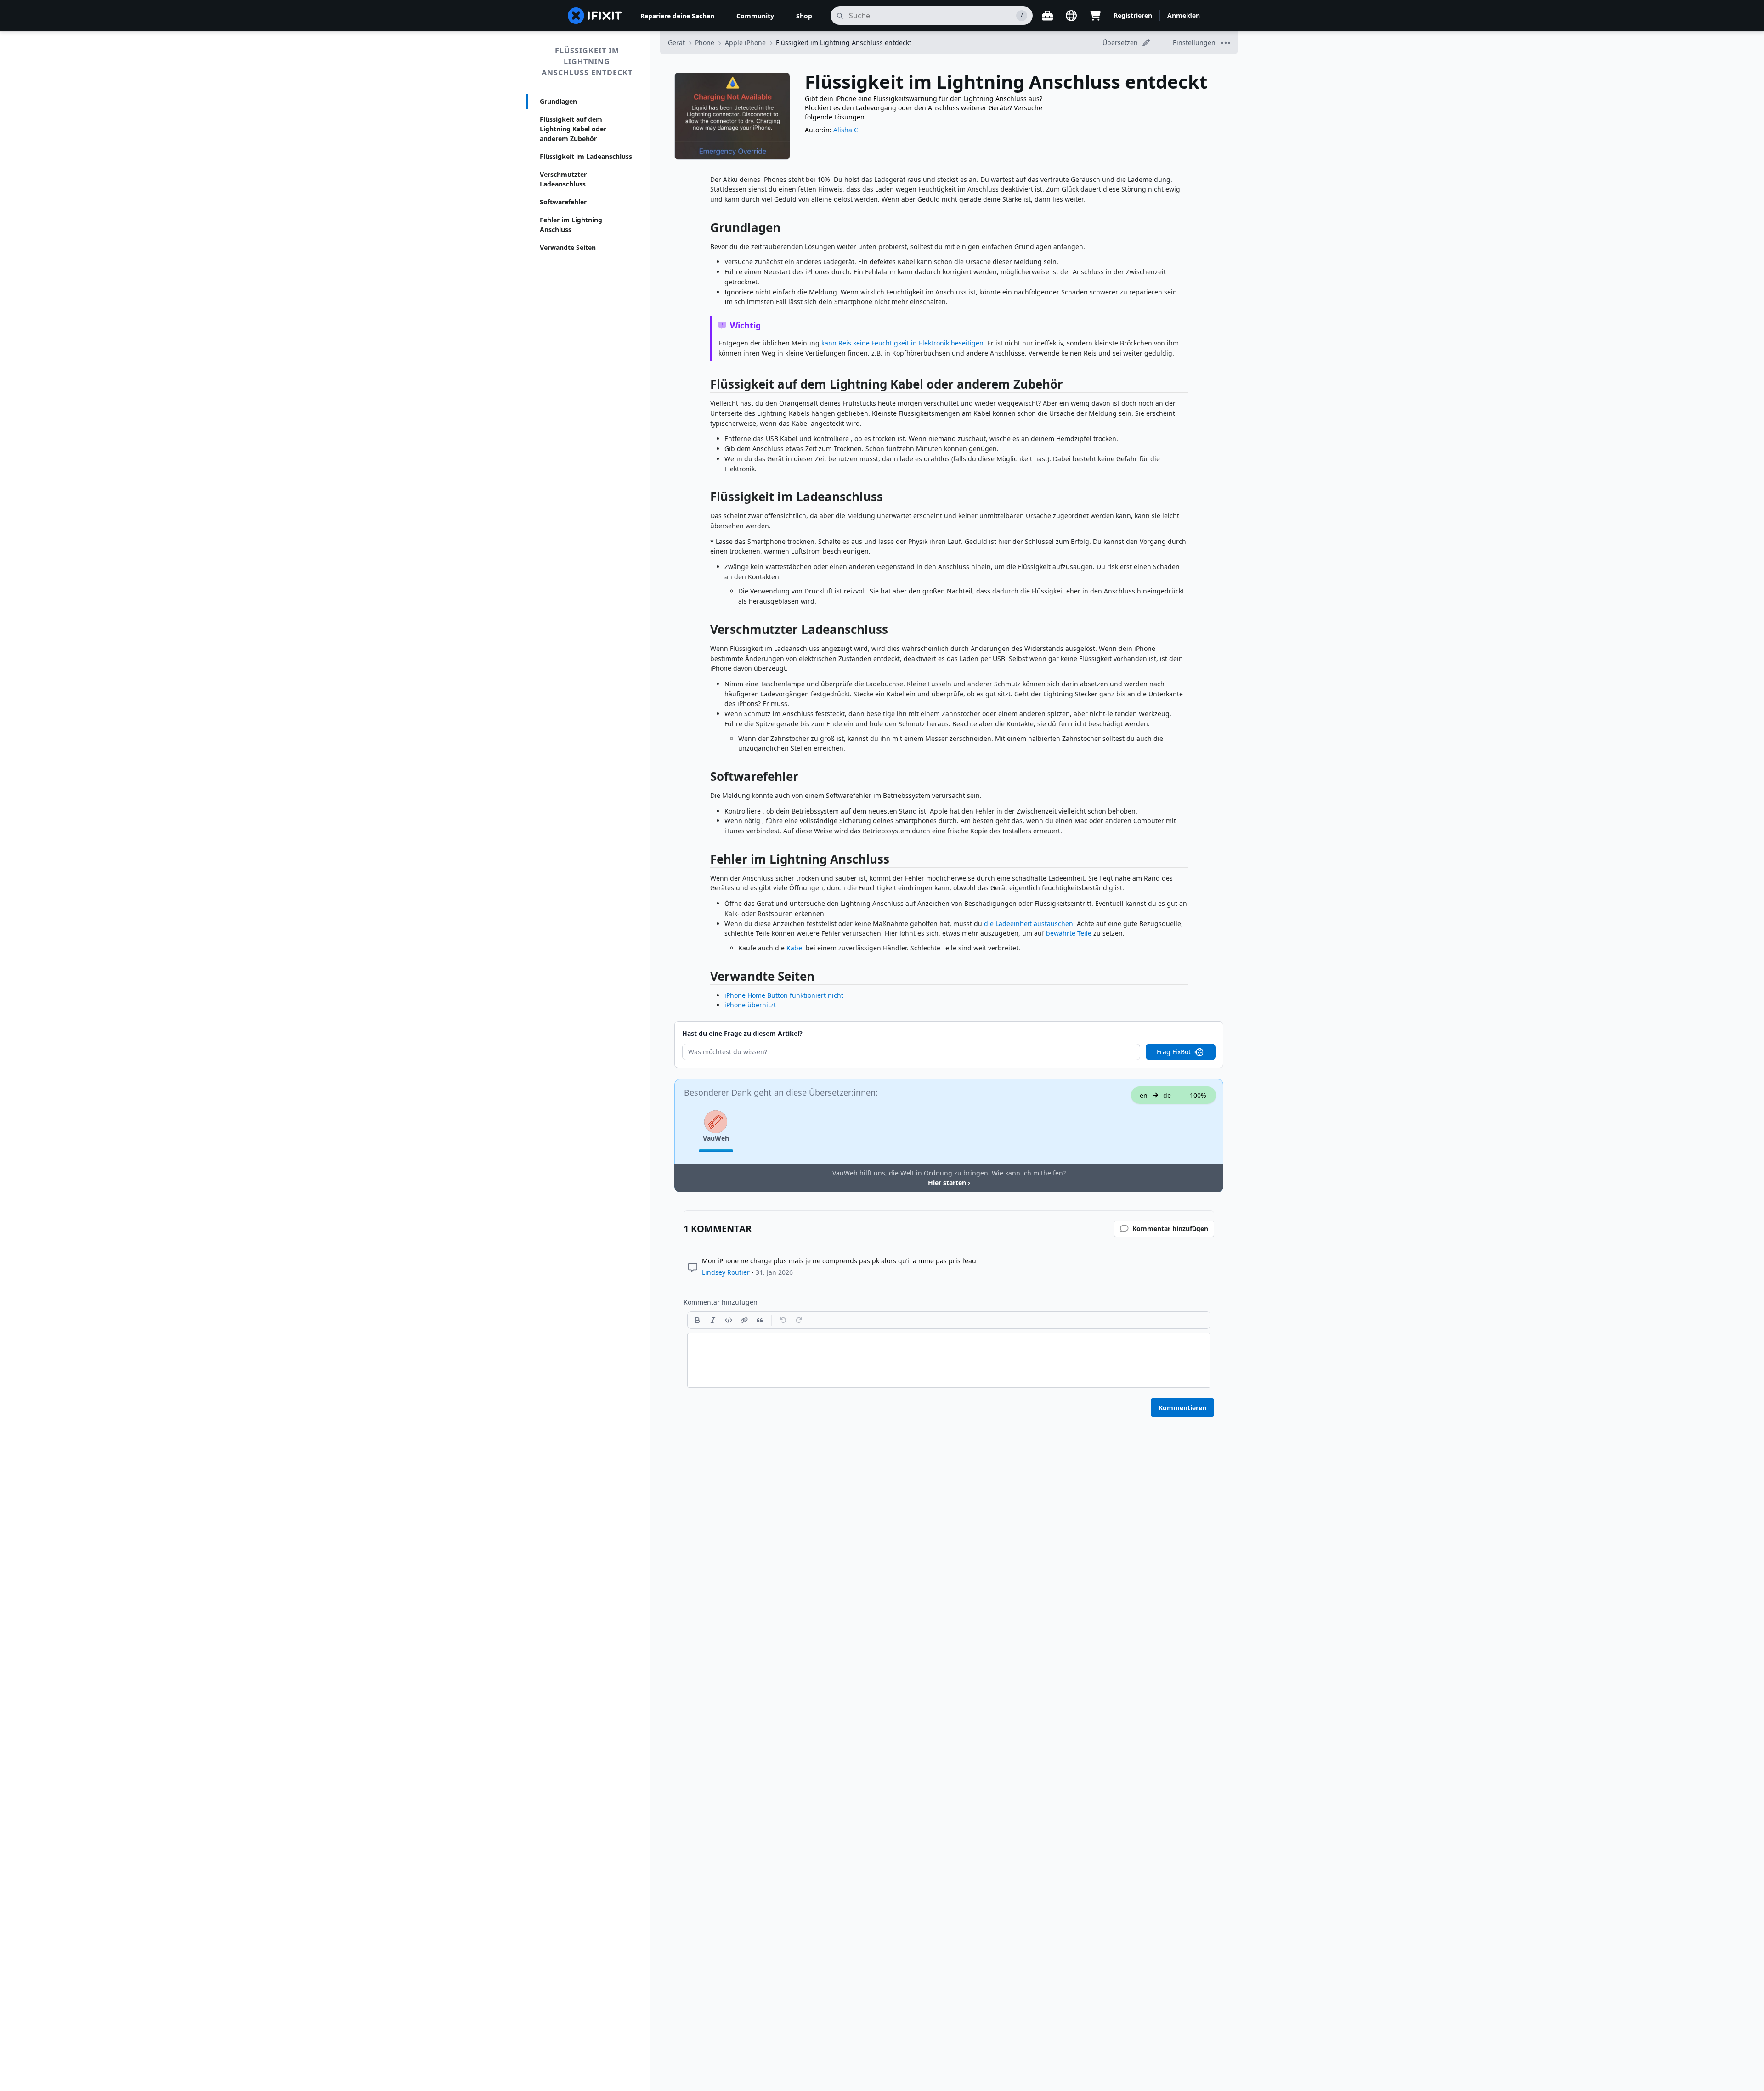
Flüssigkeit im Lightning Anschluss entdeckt (587, 62)
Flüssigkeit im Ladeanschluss (586, 156)
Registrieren (1133, 15)
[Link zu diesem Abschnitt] (706, 229)
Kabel (795, 948)
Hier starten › (949, 1183)
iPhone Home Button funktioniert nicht (784, 995)
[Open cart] (1095, 16)
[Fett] (697, 1320)
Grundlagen (558, 101)
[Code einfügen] (729, 1320)
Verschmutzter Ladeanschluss (563, 179)
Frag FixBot (1174, 1052)
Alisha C (846, 130)
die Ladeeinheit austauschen (1029, 924)
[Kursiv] (713, 1320)
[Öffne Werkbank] (1047, 16)
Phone (705, 42)
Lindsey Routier (726, 1272)
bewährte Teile (1069, 933)
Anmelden (1184, 15)
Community (755, 16)
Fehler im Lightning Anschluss (571, 225)
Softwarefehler (563, 202)
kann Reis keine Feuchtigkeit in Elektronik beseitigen (902, 343)
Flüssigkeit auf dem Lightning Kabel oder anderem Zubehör (573, 129)
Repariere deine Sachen (677, 16)
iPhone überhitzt (750, 1005)
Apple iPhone (745, 42)
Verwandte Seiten (568, 247)
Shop (804, 16)
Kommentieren (1182, 1408)
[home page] (595, 16)
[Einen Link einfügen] (744, 1320)
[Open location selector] (1071, 16)
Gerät (676, 42)
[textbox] (949, 1360)
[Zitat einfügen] (760, 1320)
